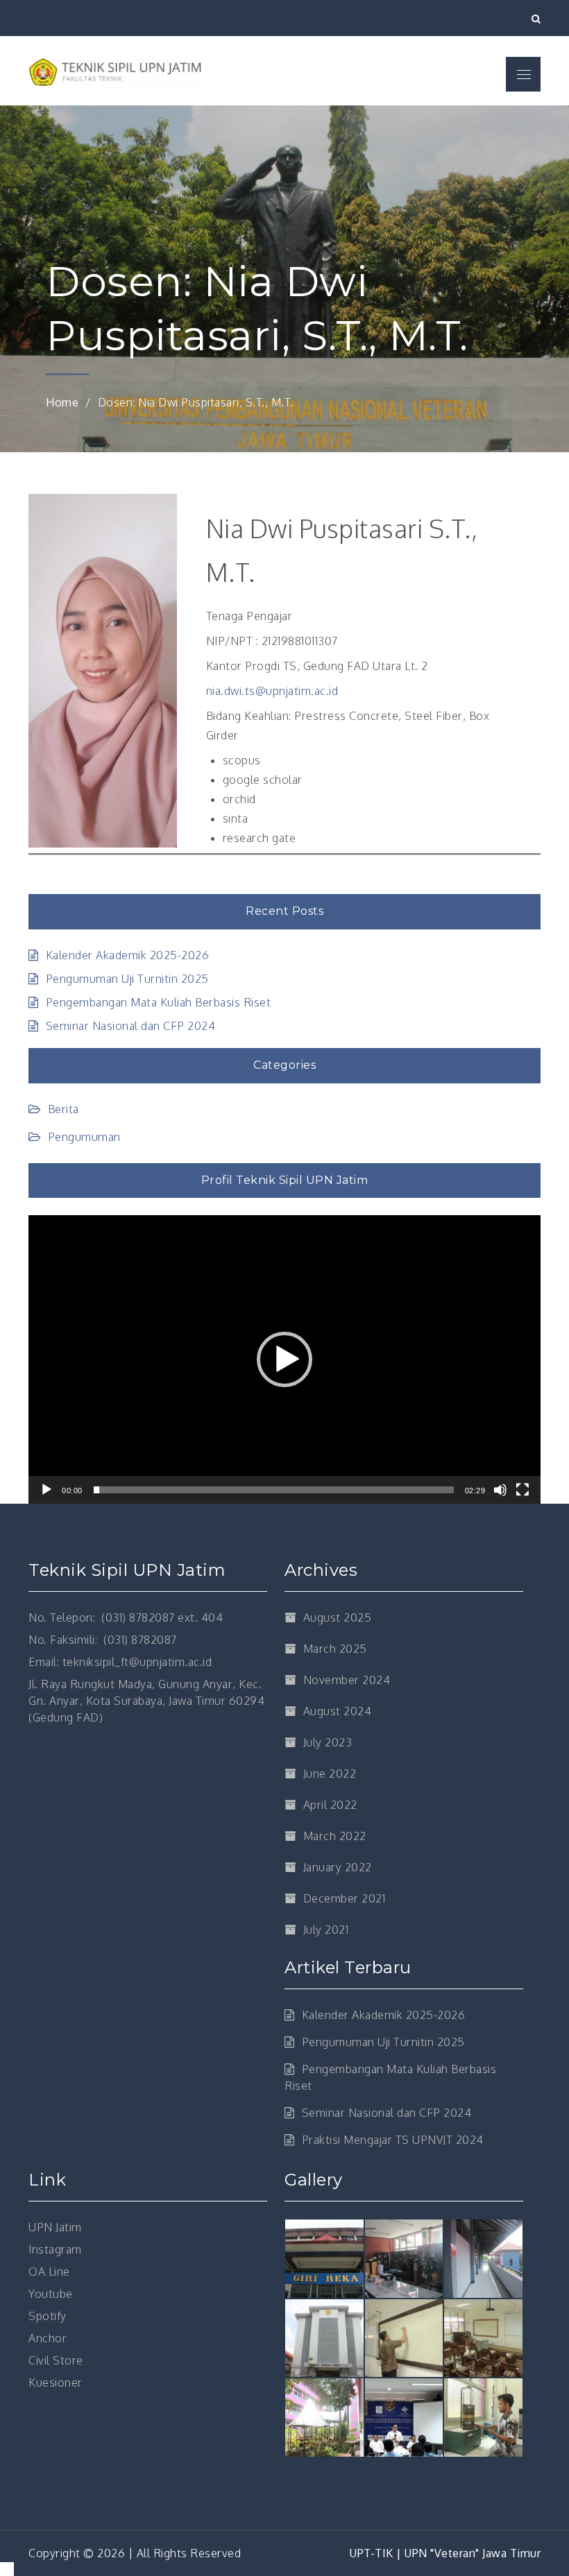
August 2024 (337, 1711)
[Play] (46, 1490)
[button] (284, 1359)
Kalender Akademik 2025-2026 (127, 955)
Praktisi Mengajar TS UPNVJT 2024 (393, 2140)
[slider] (274, 1490)
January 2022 (338, 1867)
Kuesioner (56, 2382)
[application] (284, 1359)
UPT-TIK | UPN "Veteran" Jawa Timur (445, 2553)
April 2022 (330, 1805)
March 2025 (335, 1649)
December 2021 (344, 1898)
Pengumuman (84, 1137)
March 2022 (335, 1836)
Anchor (48, 2338)
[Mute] (500, 1490)
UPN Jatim (55, 2227)
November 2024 (347, 1680)
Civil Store (56, 2360)
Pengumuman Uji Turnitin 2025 (127, 979)
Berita (63, 1109)
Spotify (48, 2316)
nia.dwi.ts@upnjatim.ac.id (272, 691)
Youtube (51, 2294)
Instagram (55, 2249)
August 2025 (337, 1617)
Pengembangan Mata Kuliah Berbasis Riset (158, 1002)
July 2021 (326, 1930)
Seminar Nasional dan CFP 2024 (130, 1026)
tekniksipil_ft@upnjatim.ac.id (137, 1662)
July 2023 (328, 1742)
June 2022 (330, 1774)
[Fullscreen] (523, 1490)
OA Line (49, 2272)
